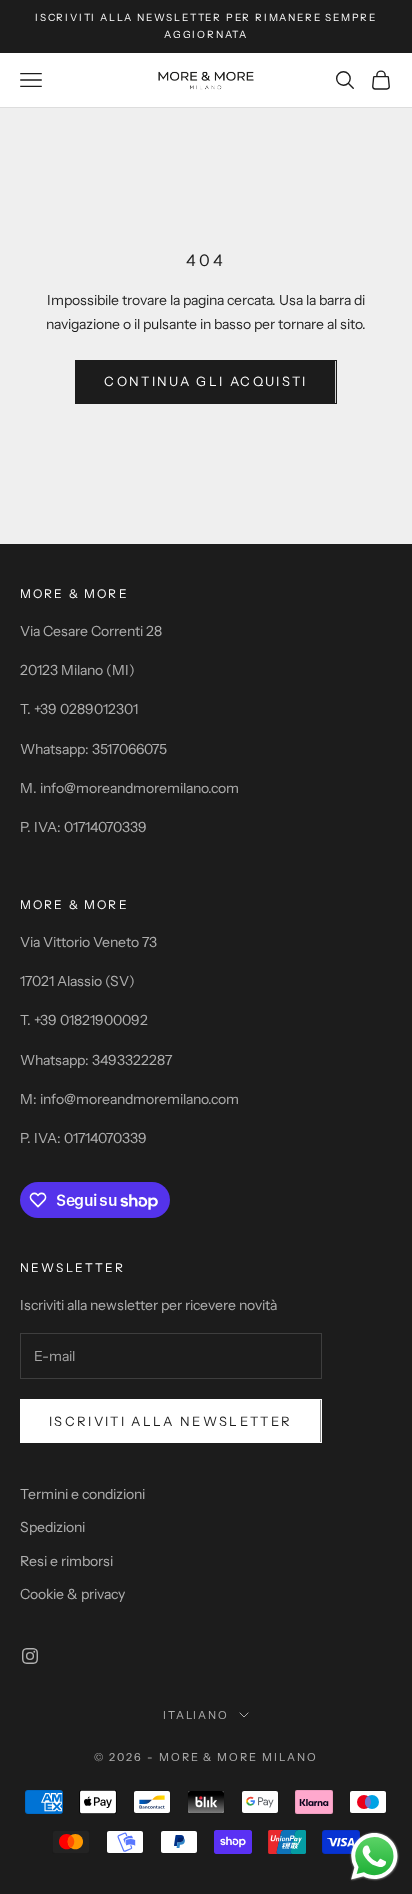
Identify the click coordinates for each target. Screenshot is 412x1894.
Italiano (196, 1715)
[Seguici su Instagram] (30, 1656)
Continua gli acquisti (205, 381)
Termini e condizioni (82, 1494)
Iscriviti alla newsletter (171, 1421)
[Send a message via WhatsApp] (374, 1856)
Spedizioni (52, 1527)
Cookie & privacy (72, 1594)
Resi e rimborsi (66, 1561)
